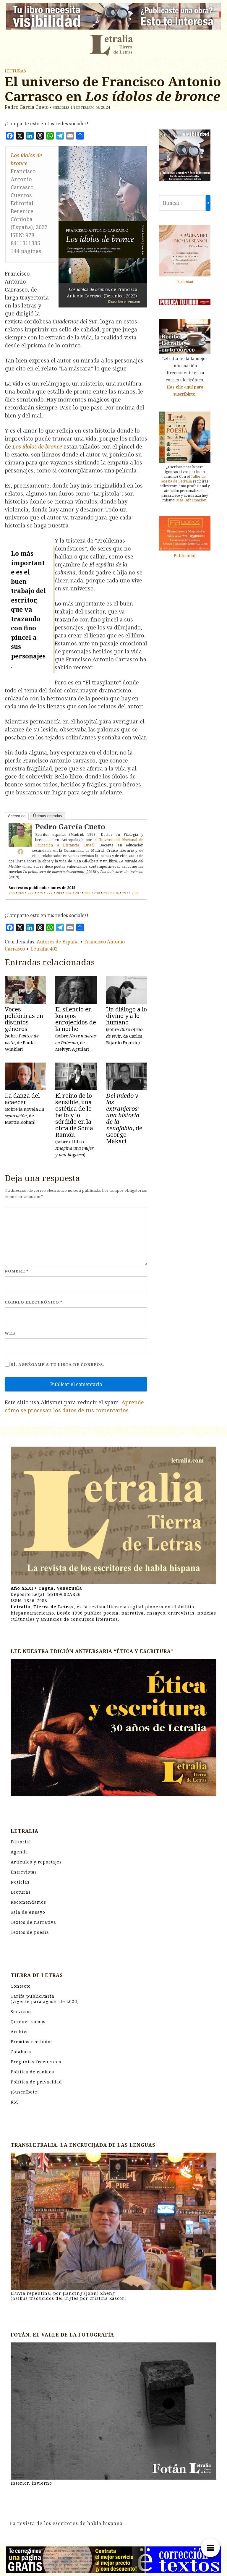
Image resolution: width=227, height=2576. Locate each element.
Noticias (20, 1882)
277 (50, 893)
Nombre (17, 1271)
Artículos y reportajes (36, 1862)
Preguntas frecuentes (36, 2062)
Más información (191, 500)
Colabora (21, 2052)
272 (31, 893)
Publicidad (185, 282)
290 (97, 893)
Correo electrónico (34, 1302)
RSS (15, 2102)
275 (40, 893)
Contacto (21, 1986)
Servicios (21, 2011)
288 (87, 893)
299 (135, 893)
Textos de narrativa (33, 1922)
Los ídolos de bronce (37, 446)
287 (78, 893)
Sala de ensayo (28, 1912)
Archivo (20, 2032)
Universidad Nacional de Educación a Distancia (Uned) (89, 842)
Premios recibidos (32, 2042)
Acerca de (17, 816)
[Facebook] (20, 851)
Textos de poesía (30, 1932)
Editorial (21, 1842)
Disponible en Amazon (124, 302)
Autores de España (58, 942)
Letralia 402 (44, 949)
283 (59, 893)
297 (125, 893)
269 (21, 893)
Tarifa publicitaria (45, 1999)
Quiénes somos (28, 2022)
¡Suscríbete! (25, 2092)
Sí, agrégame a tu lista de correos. (57, 1364)
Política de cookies (32, 2072)
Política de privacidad (36, 2082)
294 (116, 893)
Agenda (19, 1852)
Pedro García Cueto (70, 826)
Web (10, 1333)
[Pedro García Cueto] (20, 834)
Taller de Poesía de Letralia (183, 479)
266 (12, 893)
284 (68, 893)
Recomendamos (28, 1902)
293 (106, 893)
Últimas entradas (48, 816)
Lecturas (15, 71)
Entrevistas (24, 1872)
